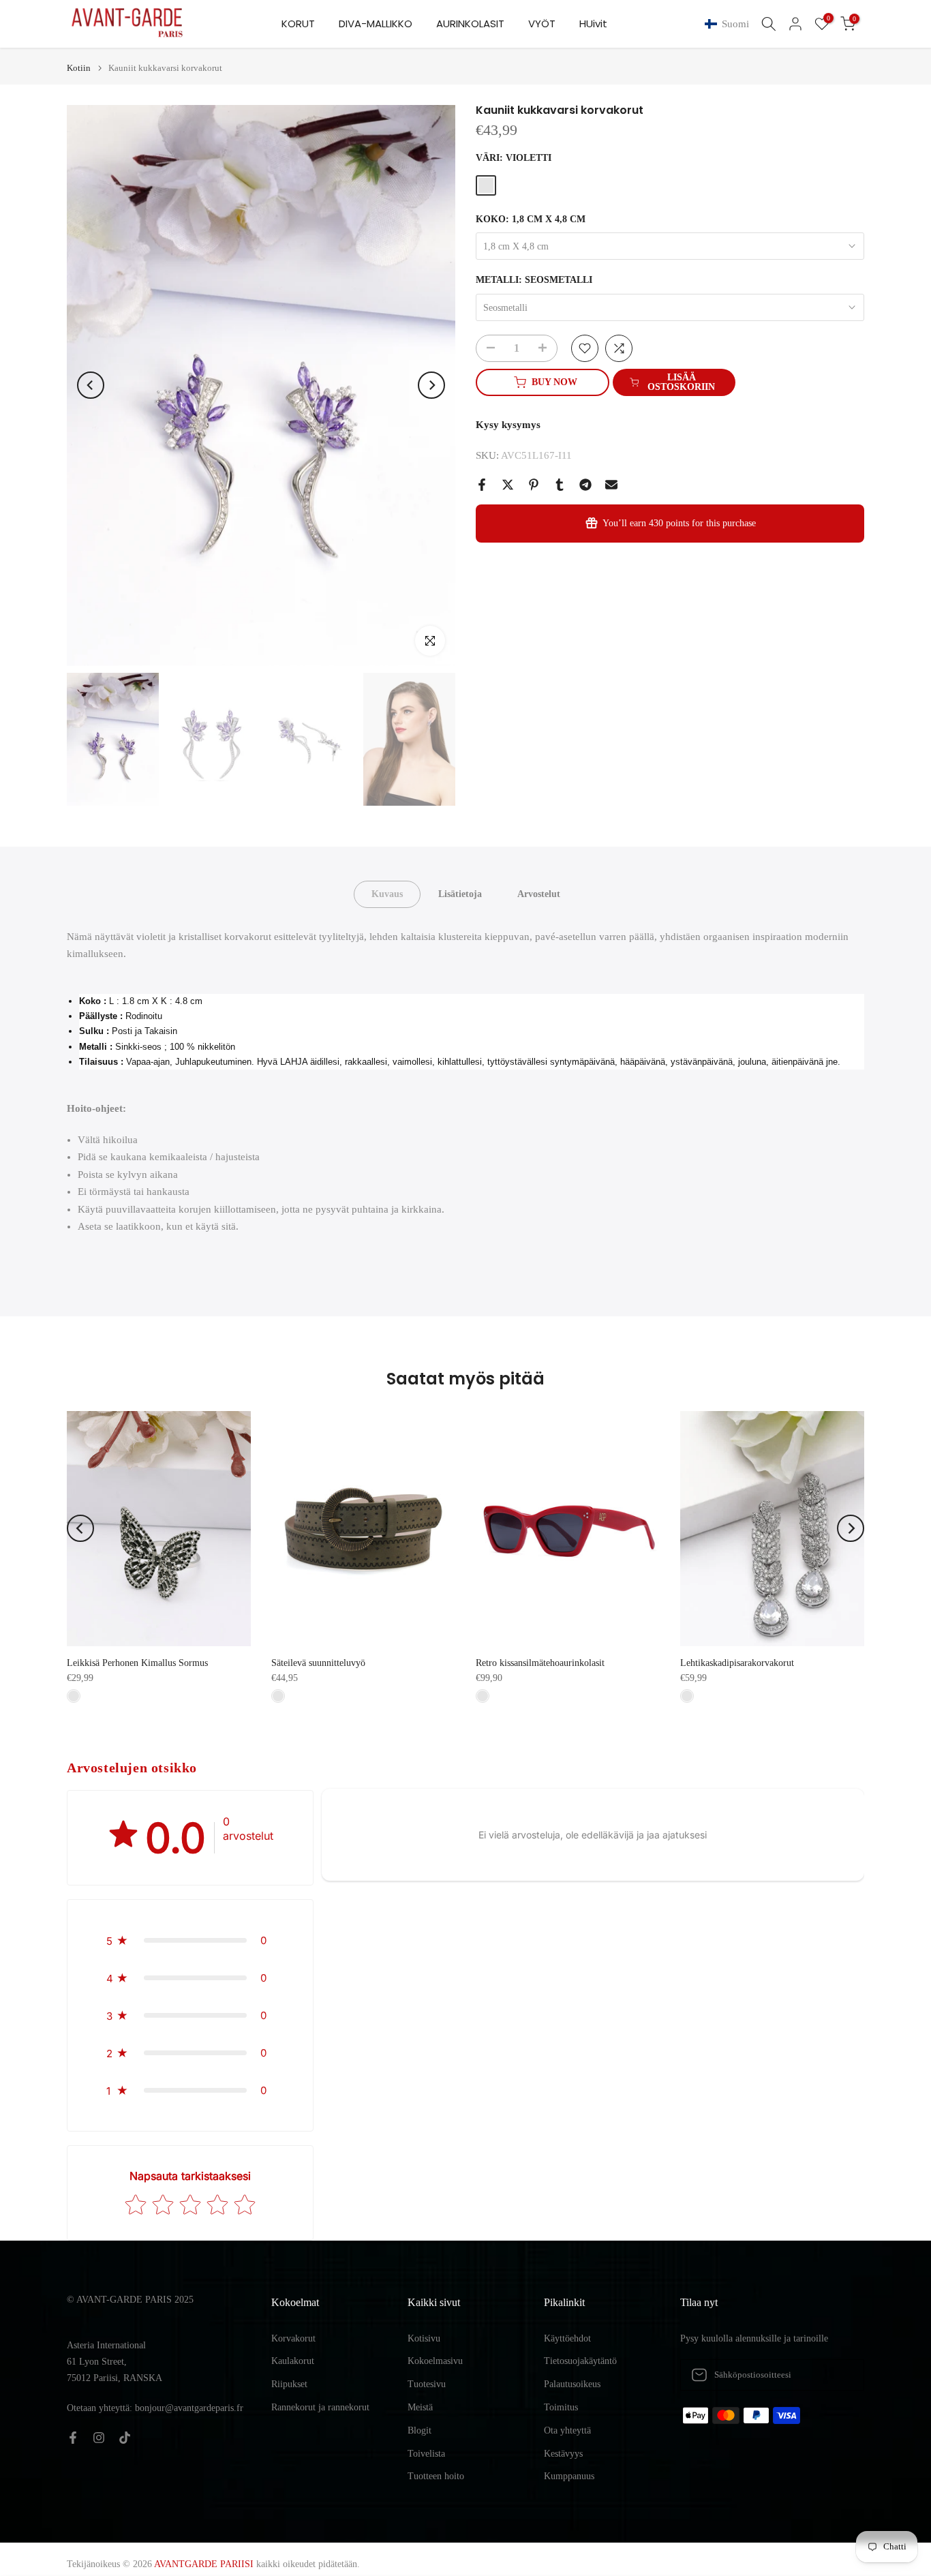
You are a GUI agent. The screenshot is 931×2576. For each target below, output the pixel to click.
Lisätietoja (460, 893)
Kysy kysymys (508, 425)
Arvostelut (539, 893)
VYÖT (542, 24)
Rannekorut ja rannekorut (320, 2407)
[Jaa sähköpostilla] (611, 485)
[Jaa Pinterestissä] (534, 485)
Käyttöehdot (567, 2338)
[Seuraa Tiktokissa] (125, 2438)
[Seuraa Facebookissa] (73, 2438)
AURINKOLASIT (470, 24)
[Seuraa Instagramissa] (99, 2438)
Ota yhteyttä (567, 2430)
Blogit (419, 2430)
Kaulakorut (293, 2361)
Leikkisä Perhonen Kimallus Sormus (137, 1663)
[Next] (431, 385)
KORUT (298, 24)
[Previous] (91, 385)
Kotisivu (424, 2338)
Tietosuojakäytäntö (580, 2361)
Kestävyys (563, 2454)
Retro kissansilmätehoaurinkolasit (540, 1663)
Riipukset (289, 2384)
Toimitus (561, 2407)
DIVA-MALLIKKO (376, 24)
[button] (730, 24)
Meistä (420, 2407)
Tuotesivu (427, 2384)
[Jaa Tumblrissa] (560, 485)
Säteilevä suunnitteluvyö (318, 1663)
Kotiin (79, 68)
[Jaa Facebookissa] (482, 485)
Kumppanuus (569, 2476)
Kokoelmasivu (435, 2361)
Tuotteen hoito (436, 2476)
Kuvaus (387, 893)
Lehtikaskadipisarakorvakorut (737, 1663)
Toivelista (426, 2454)
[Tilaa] (840, 2375)
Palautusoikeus (572, 2384)
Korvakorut (293, 2338)
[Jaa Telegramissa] (585, 485)
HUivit (593, 24)
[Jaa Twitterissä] (508, 485)
